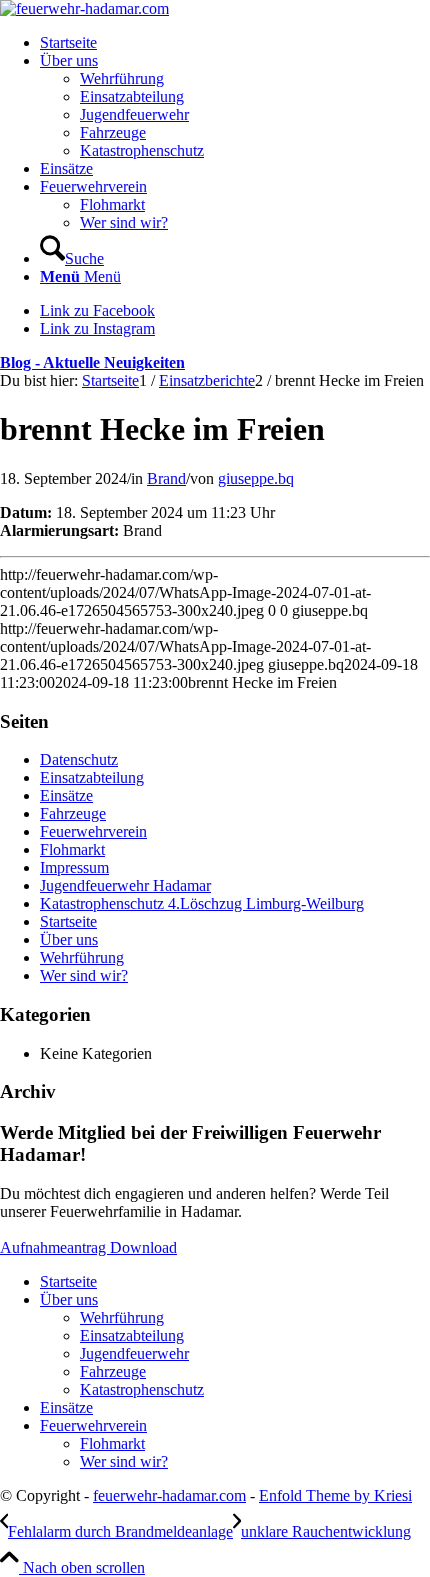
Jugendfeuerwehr (134, 1353)
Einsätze (66, 795)
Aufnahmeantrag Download (88, 1247)
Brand (166, 478)
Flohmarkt (72, 849)
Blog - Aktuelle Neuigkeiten (92, 362)
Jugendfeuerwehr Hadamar (125, 885)
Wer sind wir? (84, 975)
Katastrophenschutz (142, 1389)
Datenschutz (79, 759)
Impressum (74, 867)
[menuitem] (235, 43)
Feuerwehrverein (93, 831)
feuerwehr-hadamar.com (169, 1495)
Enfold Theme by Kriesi (335, 1495)
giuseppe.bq (256, 478)
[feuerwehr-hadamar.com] (84, 8)
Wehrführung (82, 957)
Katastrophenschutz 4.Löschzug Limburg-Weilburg (202, 903)
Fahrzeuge (73, 813)
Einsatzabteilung (92, 777)
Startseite (68, 921)
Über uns (69, 939)
